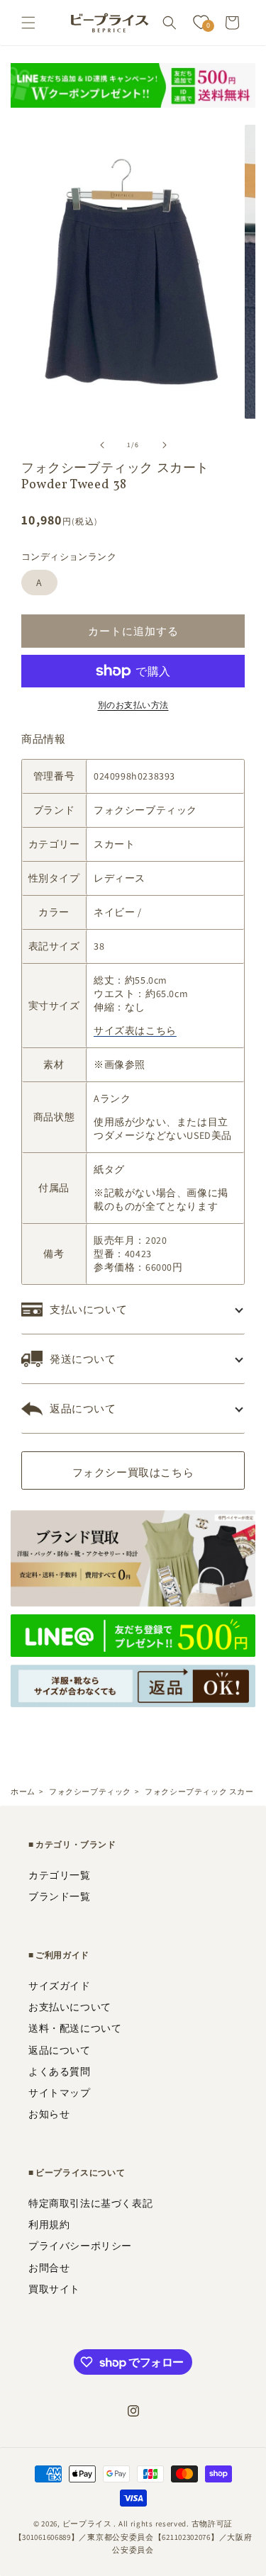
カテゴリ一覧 (60, 1875)
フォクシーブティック (90, 1792)
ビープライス (87, 2524)
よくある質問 (60, 2071)
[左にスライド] (102, 445)
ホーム (23, 1792)
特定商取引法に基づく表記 (90, 2203)
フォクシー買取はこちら (133, 1472)
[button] (28, 23)
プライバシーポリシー (80, 2246)
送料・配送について (75, 2028)
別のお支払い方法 (133, 705)
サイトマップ (60, 2093)
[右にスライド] (165, 445)
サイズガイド (60, 1986)
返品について (60, 2050)
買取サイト (54, 2289)
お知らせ (49, 2114)
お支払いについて (70, 2007)
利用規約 (49, 2225)
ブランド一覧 (60, 1896)
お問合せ (49, 2268)
